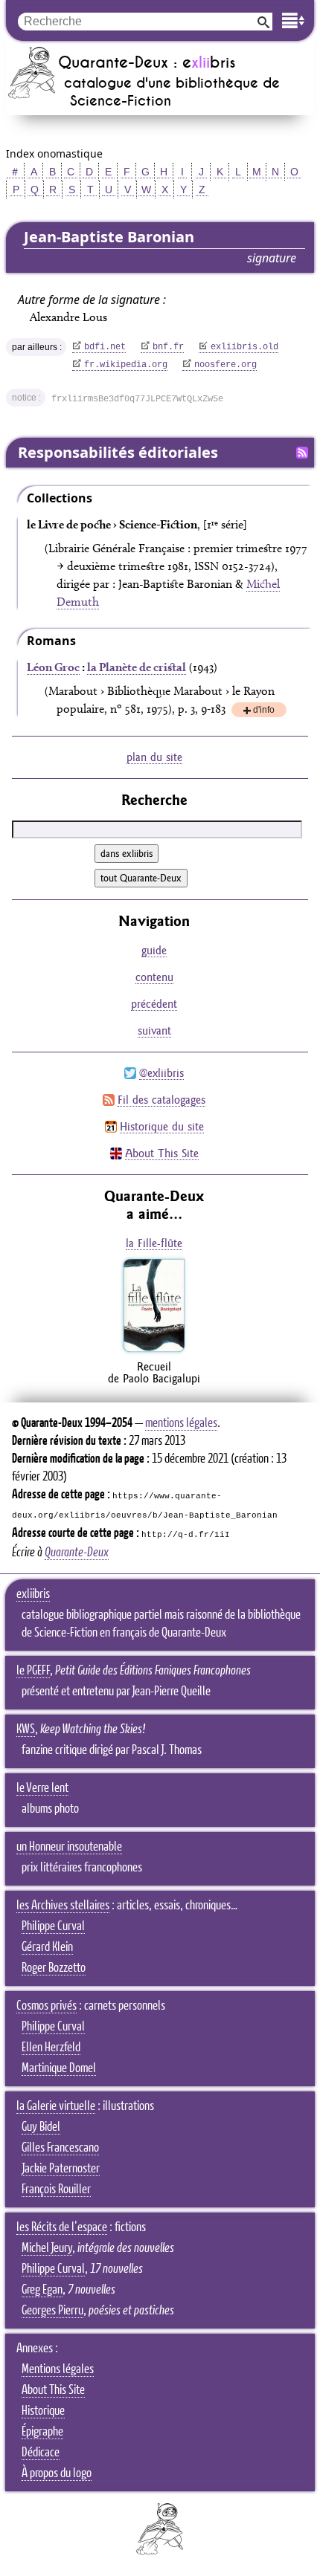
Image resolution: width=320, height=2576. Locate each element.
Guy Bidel (41, 2127)
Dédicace (41, 2453)
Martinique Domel (59, 2068)
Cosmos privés (47, 2006)
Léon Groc (53, 667)
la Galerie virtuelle (56, 2106)
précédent (154, 1004)
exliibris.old (244, 347)
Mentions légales (58, 2369)
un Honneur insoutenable (69, 1847)
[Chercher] (263, 21)
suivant (154, 1030)
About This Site (162, 1153)
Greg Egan (42, 2290)
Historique (43, 2411)
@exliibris (161, 1073)
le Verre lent (42, 1788)
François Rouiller (56, 2190)
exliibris (33, 1594)
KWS (26, 1729)
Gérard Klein (47, 1947)
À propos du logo (57, 2473)
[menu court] (293, 20)
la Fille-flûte (154, 1243)
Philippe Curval (53, 1926)
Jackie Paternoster (61, 2169)
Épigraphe (42, 2432)
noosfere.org (225, 365)
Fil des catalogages (161, 1100)
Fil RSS (302, 453)
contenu (154, 977)
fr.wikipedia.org (126, 365)
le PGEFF (33, 1671)
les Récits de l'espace (62, 2227)
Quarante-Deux (77, 1553)
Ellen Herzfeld (51, 2048)
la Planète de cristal (137, 667)
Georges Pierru (52, 2311)
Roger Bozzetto (54, 1968)
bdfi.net (105, 347)
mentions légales (181, 1423)
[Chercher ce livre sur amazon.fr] (154, 1352)
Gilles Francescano (60, 2148)
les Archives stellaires (63, 1906)
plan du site (154, 757)
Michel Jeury (47, 2248)
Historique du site (162, 1126)
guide (154, 950)
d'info (264, 711)
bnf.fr (168, 347)
